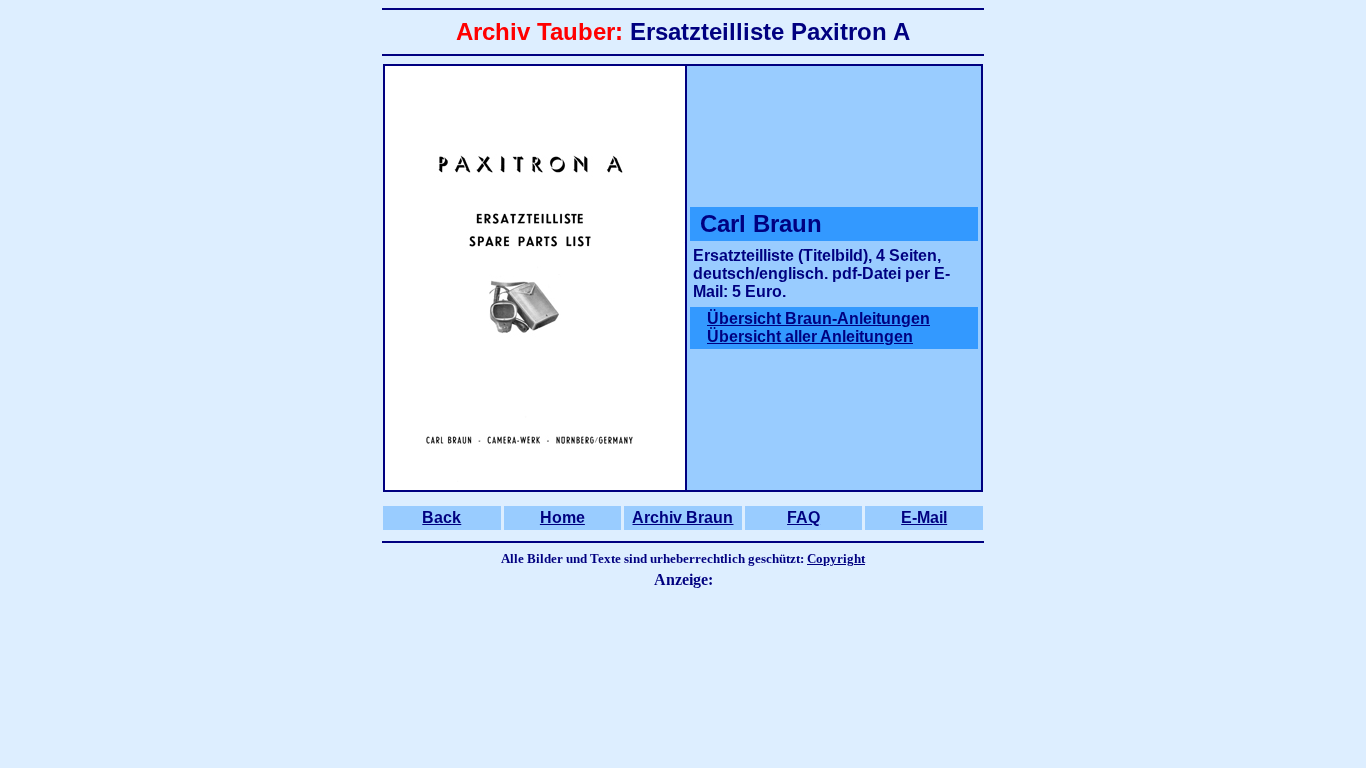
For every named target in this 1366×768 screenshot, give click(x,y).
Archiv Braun (682, 517)
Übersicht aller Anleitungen (810, 336)
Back (441, 517)
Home (562, 517)
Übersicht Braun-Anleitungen (818, 318)
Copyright (836, 558)
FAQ (803, 517)
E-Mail (924, 517)
